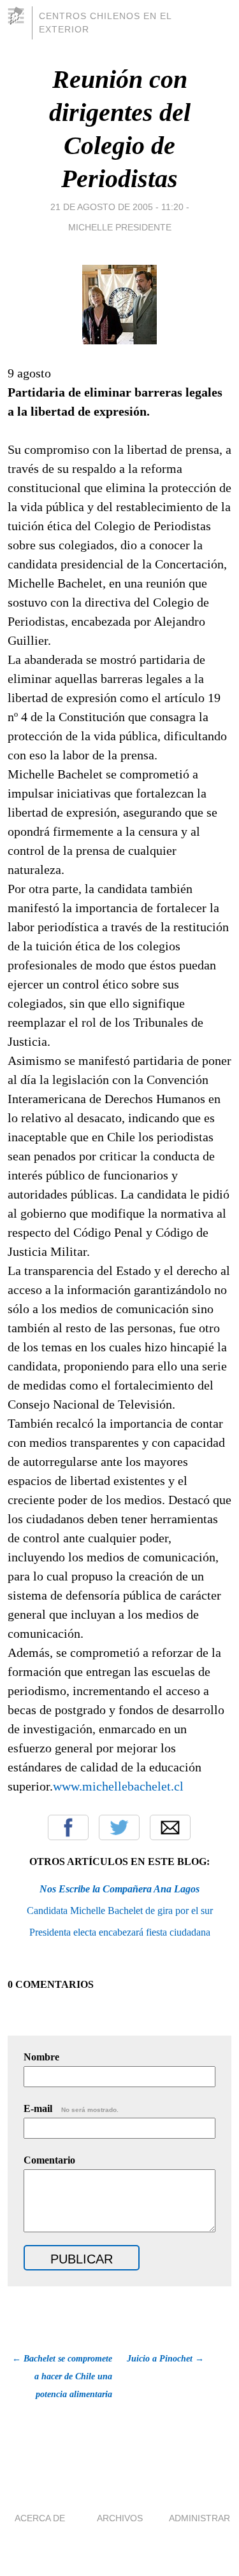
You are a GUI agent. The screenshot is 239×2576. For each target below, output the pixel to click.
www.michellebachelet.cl (118, 1786)
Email (170, 1827)
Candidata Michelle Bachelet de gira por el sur (120, 1911)
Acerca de (40, 2518)
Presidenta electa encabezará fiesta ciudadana (120, 1932)
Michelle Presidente (120, 227)
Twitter (119, 1827)
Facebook (68, 1827)
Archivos (120, 2518)
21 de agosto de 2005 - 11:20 (117, 207)
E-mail (71, 2108)
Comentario (49, 2160)
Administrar (199, 2518)
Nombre (41, 2057)
